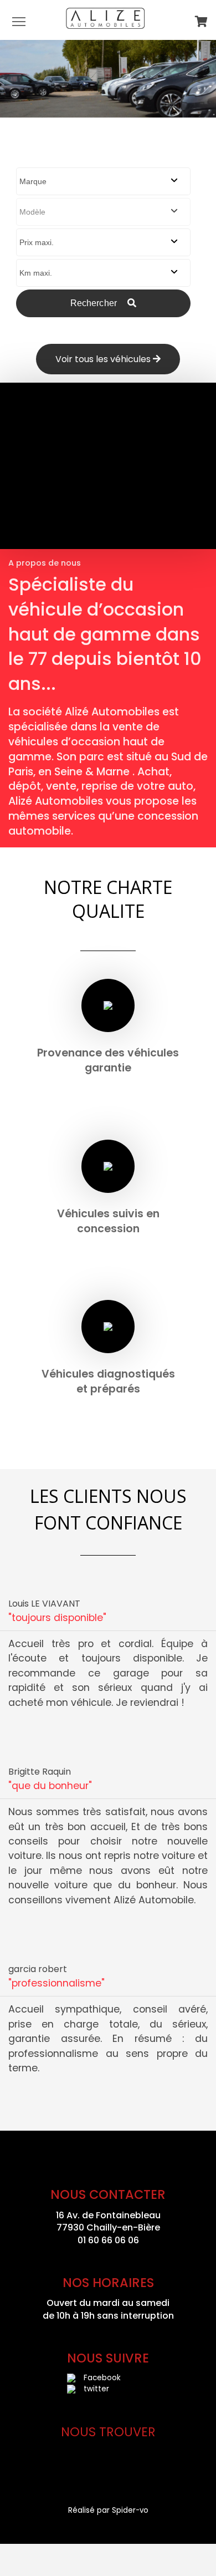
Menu (19, 21)
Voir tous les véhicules (104, 359)
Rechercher (95, 303)
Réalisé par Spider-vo (108, 2510)
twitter (96, 2389)
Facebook (102, 2378)
